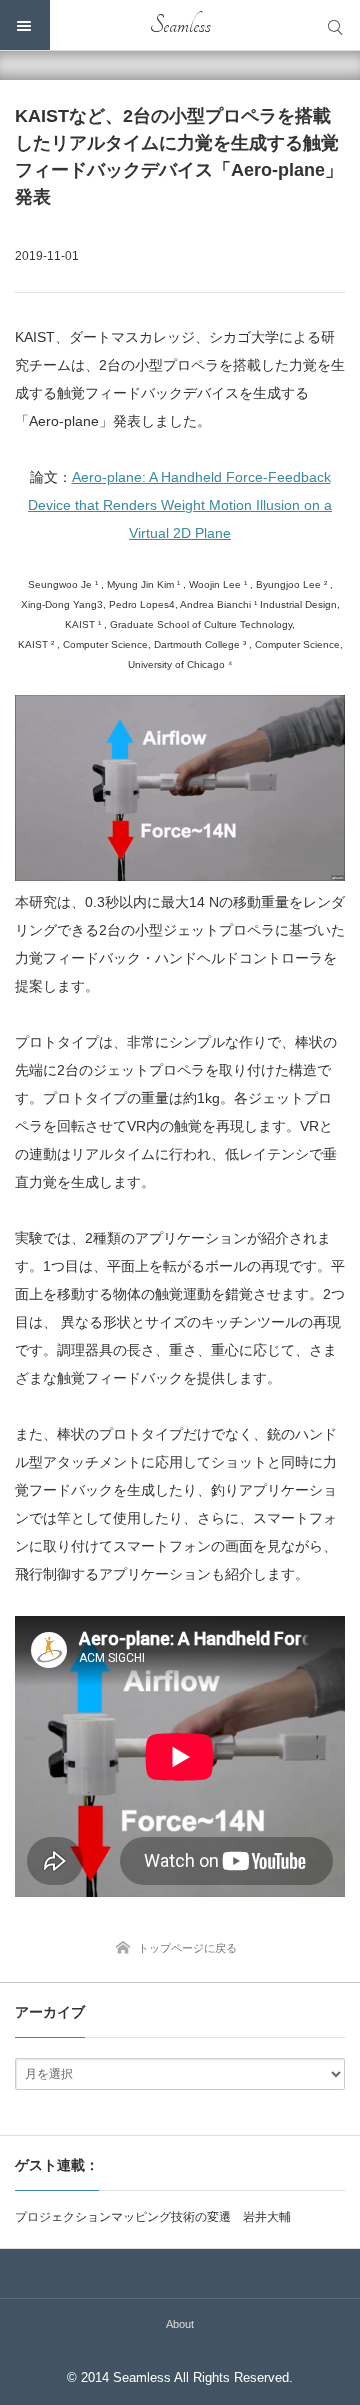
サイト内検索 (335, 25)
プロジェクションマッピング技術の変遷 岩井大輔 (153, 2217)
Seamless (180, 25)
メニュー (25, 25)
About (180, 2324)
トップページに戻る (187, 1948)
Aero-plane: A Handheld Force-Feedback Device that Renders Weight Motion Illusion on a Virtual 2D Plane (180, 505)
